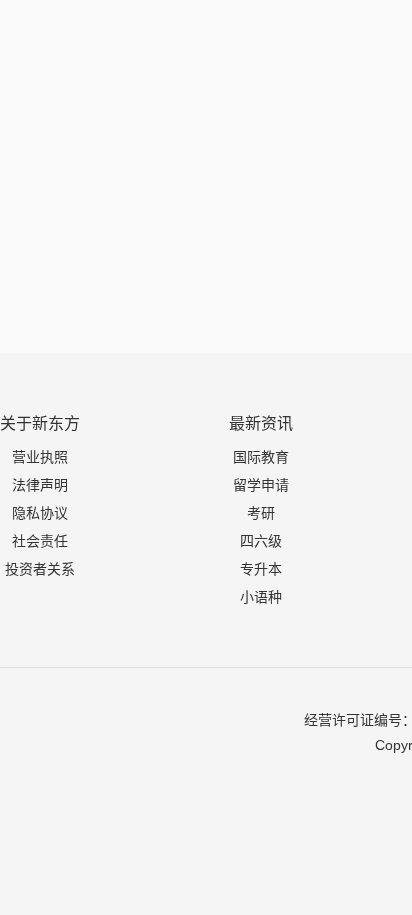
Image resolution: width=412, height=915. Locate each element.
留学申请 (261, 485)
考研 (261, 513)
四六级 (261, 541)
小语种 (261, 597)
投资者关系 (40, 569)
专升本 (261, 569)
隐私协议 (40, 513)
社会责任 (40, 541)
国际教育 (261, 457)
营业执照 (40, 457)
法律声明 (40, 485)
